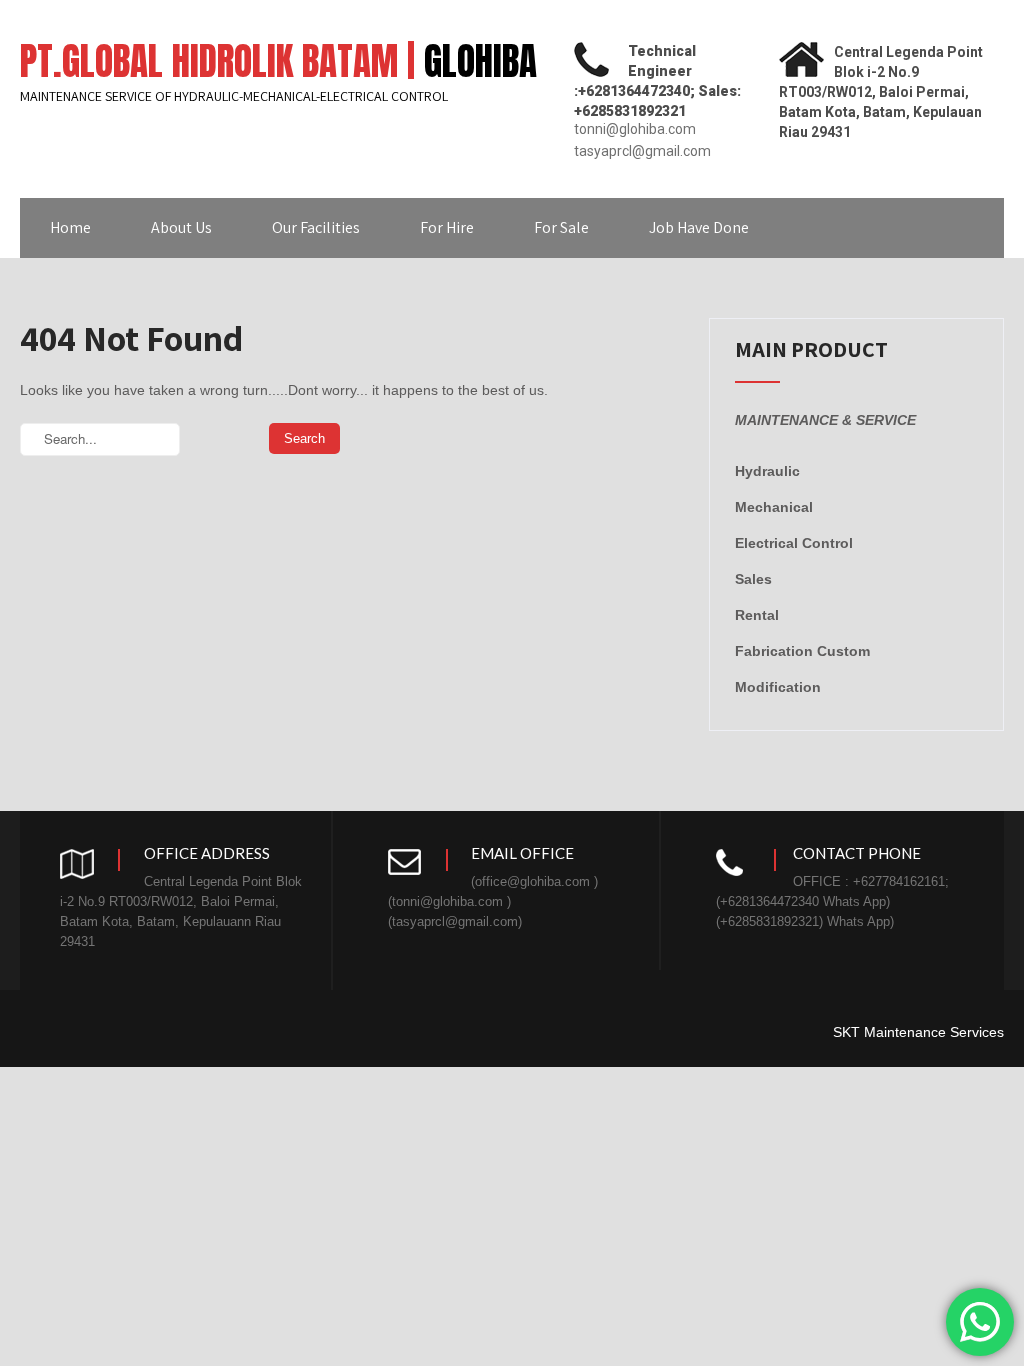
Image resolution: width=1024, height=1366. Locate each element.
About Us (181, 227)
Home (70, 227)
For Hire (447, 227)
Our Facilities (316, 227)
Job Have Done (699, 227)
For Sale (561, 227)
